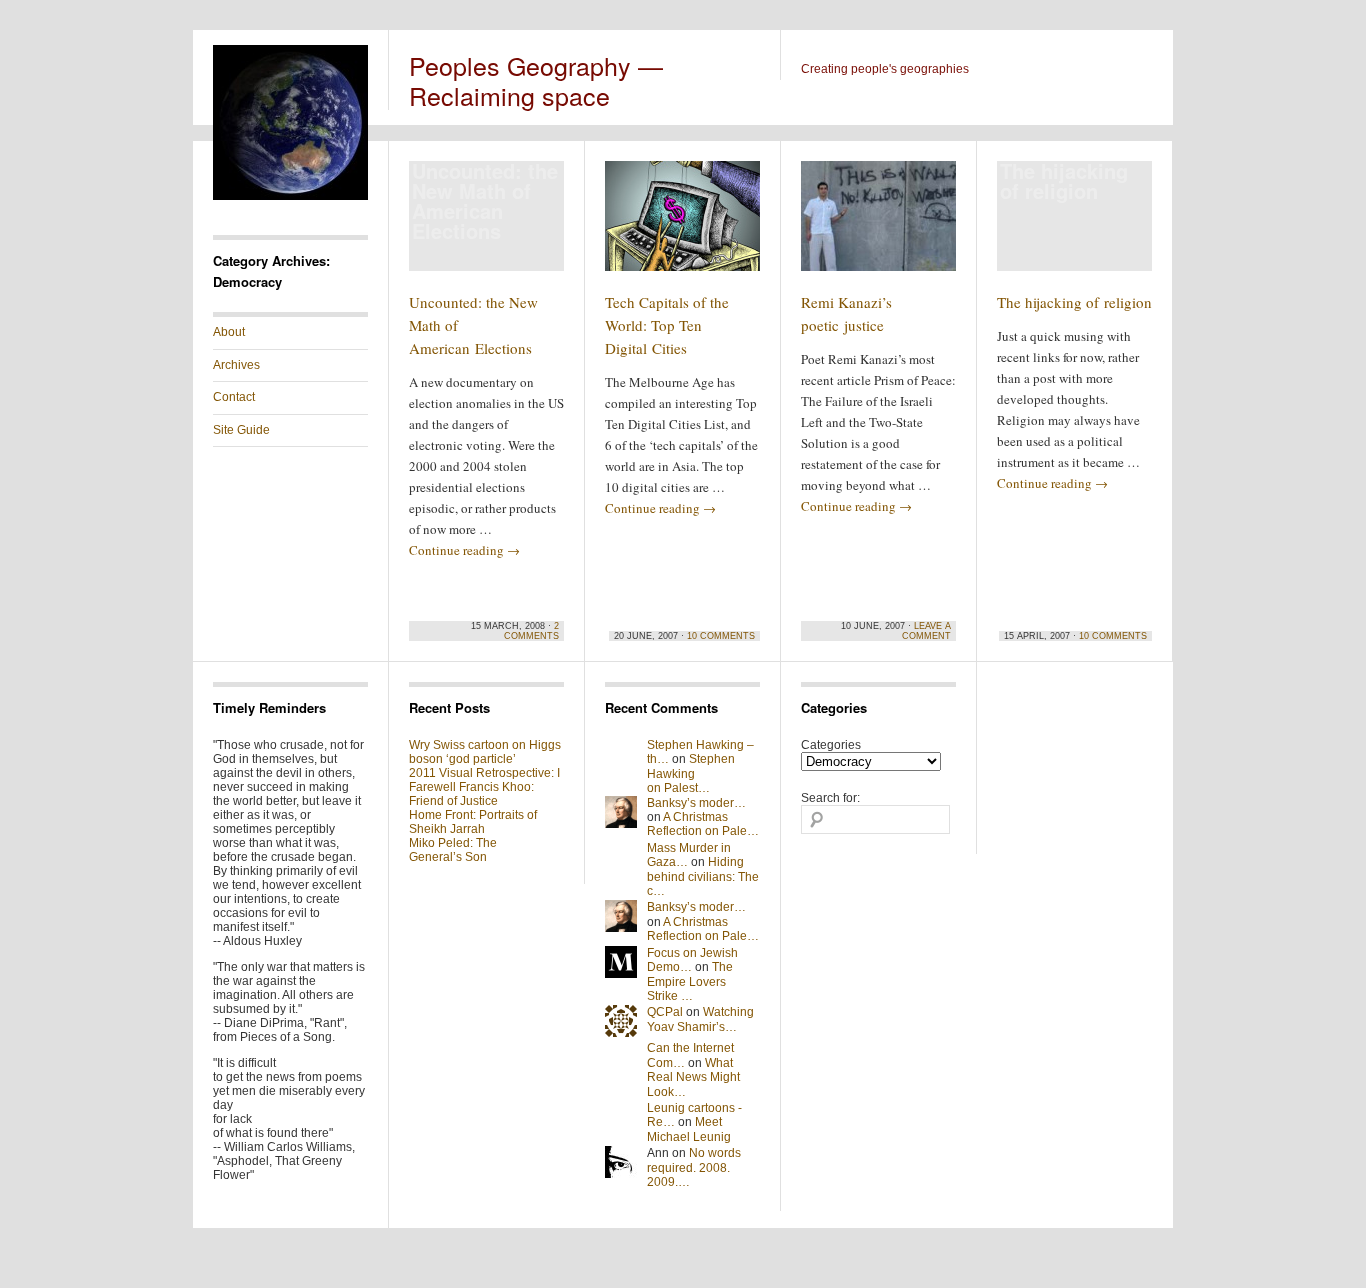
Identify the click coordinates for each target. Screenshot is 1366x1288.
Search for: (830, 798)
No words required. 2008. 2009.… (694, 1167)
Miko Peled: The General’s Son (453, 850)
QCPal (665, 1012)
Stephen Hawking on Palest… (691, 773)
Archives (236, 365)
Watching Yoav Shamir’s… (700, 1019)
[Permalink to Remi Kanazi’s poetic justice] (878, 225)
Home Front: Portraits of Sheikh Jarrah (473, 822)
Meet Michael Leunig (689, 1129)
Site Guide (241, 430)
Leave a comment (926, 631)
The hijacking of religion (1074, 302)
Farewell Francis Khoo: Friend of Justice (471, 794)
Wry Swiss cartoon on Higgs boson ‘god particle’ (485, 752)
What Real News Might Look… (693, 1077)
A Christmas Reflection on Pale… (703, 824)
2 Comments (531, 631)
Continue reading (464, 550)
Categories (831, 745)
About (229, 332)
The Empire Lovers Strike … (690, 981)
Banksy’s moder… (696, 803)
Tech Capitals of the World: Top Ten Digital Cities (667, 325)
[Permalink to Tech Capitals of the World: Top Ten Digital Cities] (682, 225)
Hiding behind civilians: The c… (703, 876)
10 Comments (721, 636)
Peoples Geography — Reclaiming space (536, 80)
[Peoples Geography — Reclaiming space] (290, 196)
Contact (234, 397)
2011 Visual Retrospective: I (484, 773)
